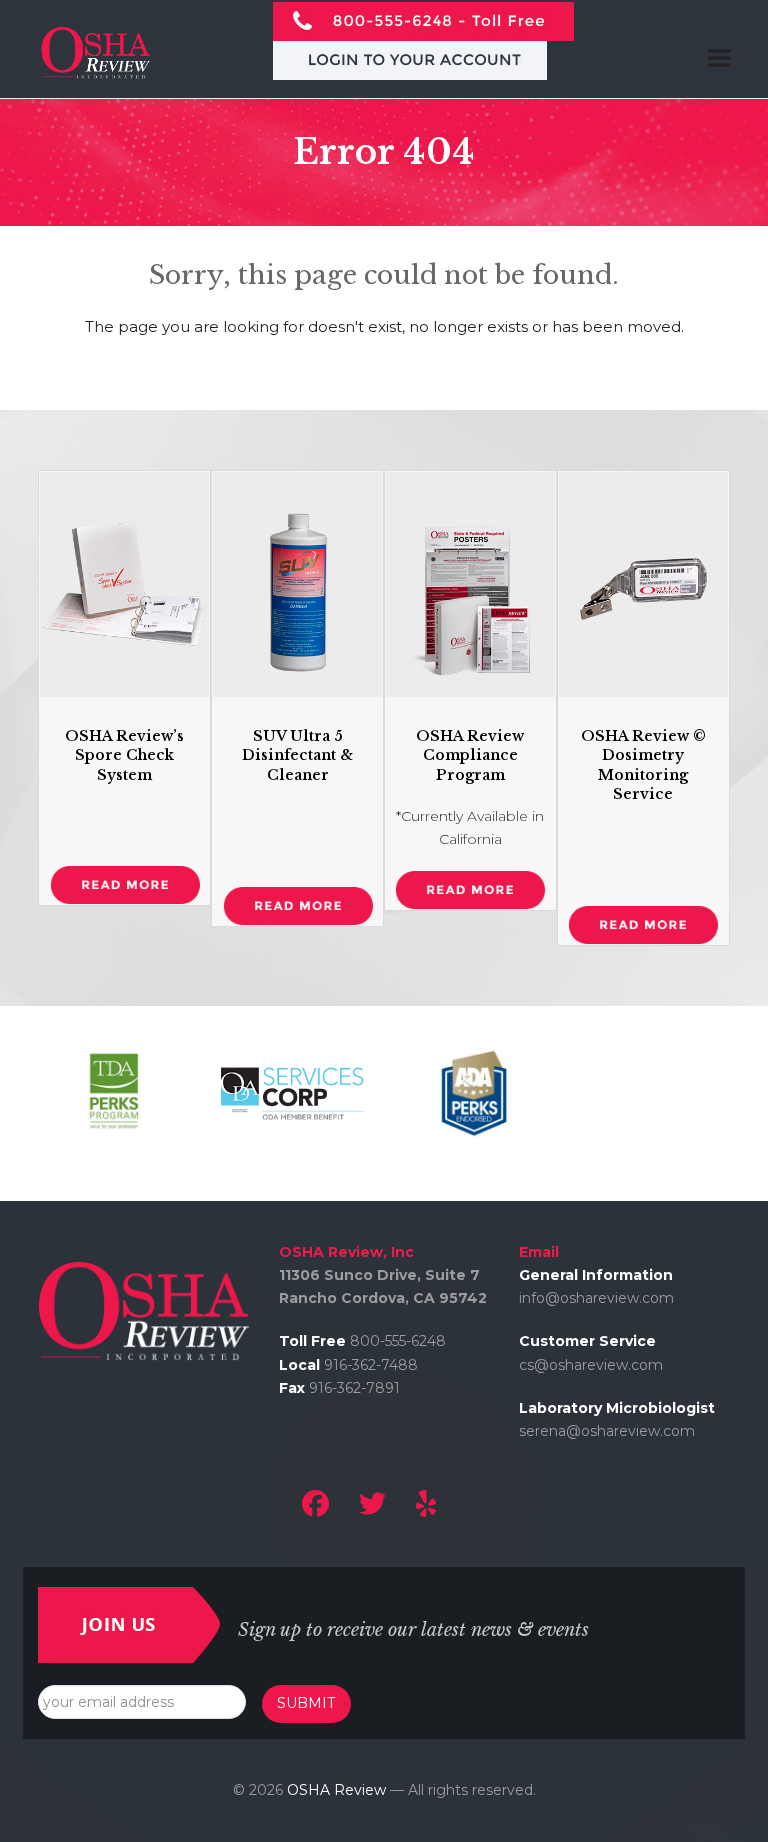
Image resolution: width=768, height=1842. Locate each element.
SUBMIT (306, 1703)
